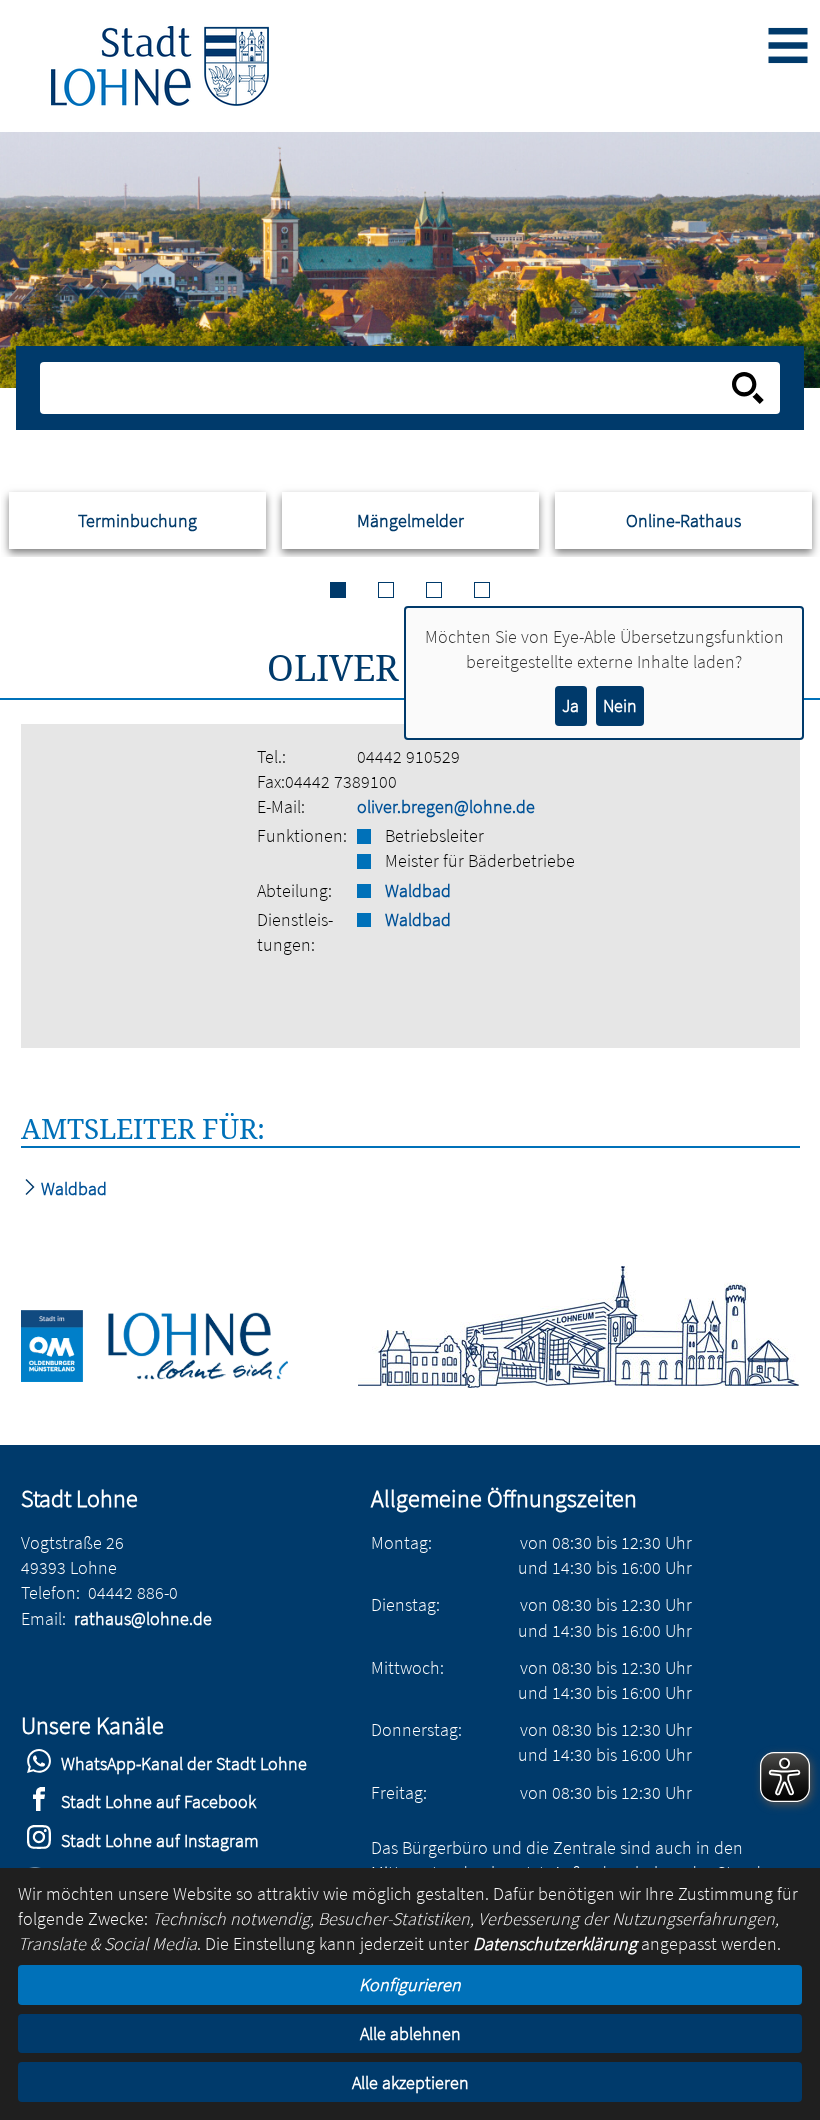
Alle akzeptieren (410, 2082)
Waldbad (418, 890)
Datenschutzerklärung (555, 1943)
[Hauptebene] (160, 66)
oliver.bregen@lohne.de (446, 806)
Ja (570, 705)
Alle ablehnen (410, 2033)
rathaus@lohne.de (143, 1618)
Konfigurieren (410, 1984)
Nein (620, 705)
